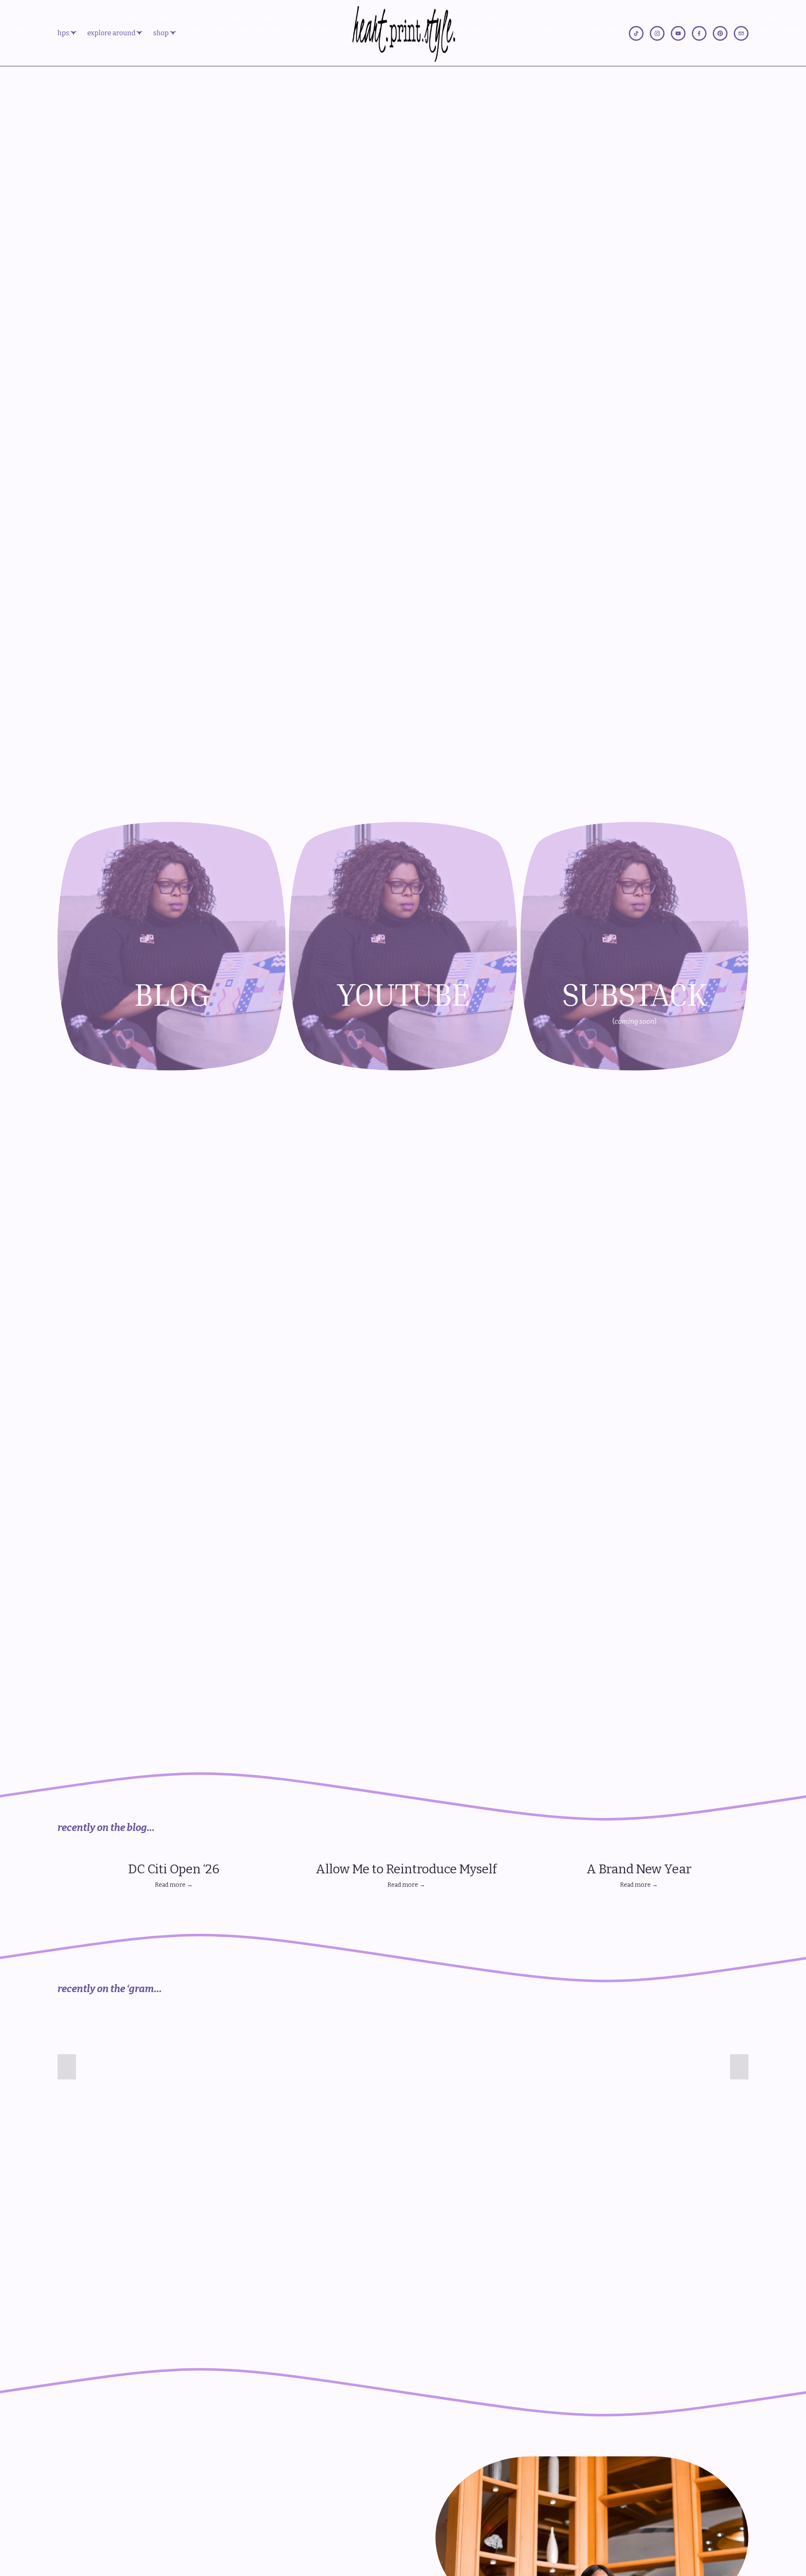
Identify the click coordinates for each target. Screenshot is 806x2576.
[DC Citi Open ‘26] (174, 1852)
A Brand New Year (639, 1869)
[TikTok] (636, 33)
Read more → (174, 1885)
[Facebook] (699, 33)
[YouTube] (678, 33)
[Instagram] (657, 33)
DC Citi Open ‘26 (174, 1869)
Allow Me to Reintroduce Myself (406, 1869)
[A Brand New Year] (639, 1852)
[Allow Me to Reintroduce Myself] (407, 1852)
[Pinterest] (720, 33)
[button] (734, 1839)
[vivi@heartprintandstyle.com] (741, 33)
